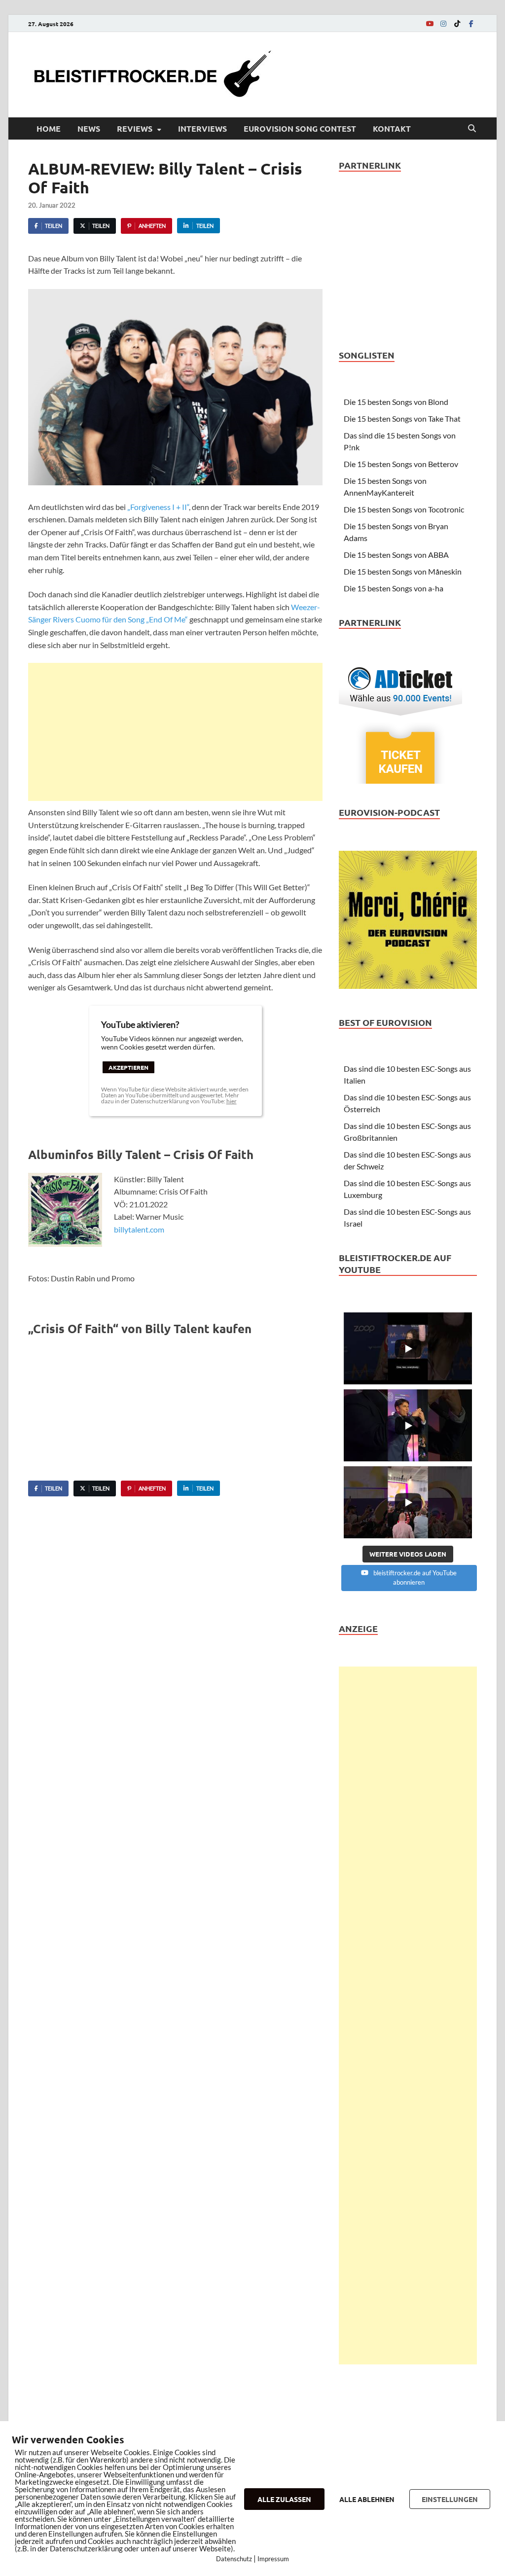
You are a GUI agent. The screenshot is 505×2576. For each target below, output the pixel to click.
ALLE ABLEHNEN (367, 2499)
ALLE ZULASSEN (284, 2499)
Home (49, 128)
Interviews (202, 128)
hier (232, 1101)
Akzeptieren (128, 1067)
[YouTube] (430, 23)
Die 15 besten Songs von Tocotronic (404, 509)
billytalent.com (139, 1229)
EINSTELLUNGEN (450, 2499)
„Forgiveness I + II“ (158, 507)
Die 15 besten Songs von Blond (396, 402)
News (89, 128)
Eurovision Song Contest (300, 128)
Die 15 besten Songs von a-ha (394, 588)
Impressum (273, 2559)
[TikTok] (457, 23)
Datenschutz (234, 2559)
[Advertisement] (175, 732)
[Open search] (472, 129)
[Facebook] (471, 23)
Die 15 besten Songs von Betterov (401, 464)
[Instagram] (443, 23)
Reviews (135, 128)
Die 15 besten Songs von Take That (402, 418)
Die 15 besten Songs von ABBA (396, 555)
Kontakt (392, 128)
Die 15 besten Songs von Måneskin (403, 571)
